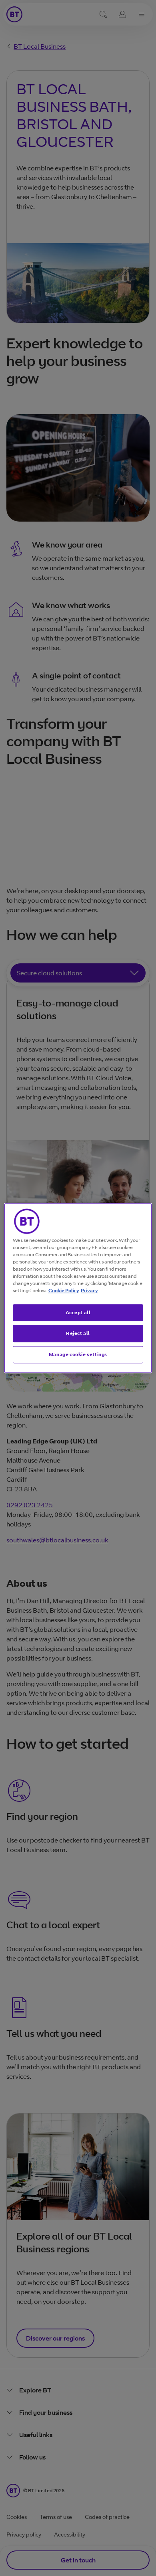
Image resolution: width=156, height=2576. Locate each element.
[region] (78, 1288)
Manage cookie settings (78, 1354)
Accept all (78, 1312)
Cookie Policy (64, 1290)
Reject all (78, 1333)
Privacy (89, 1290)
